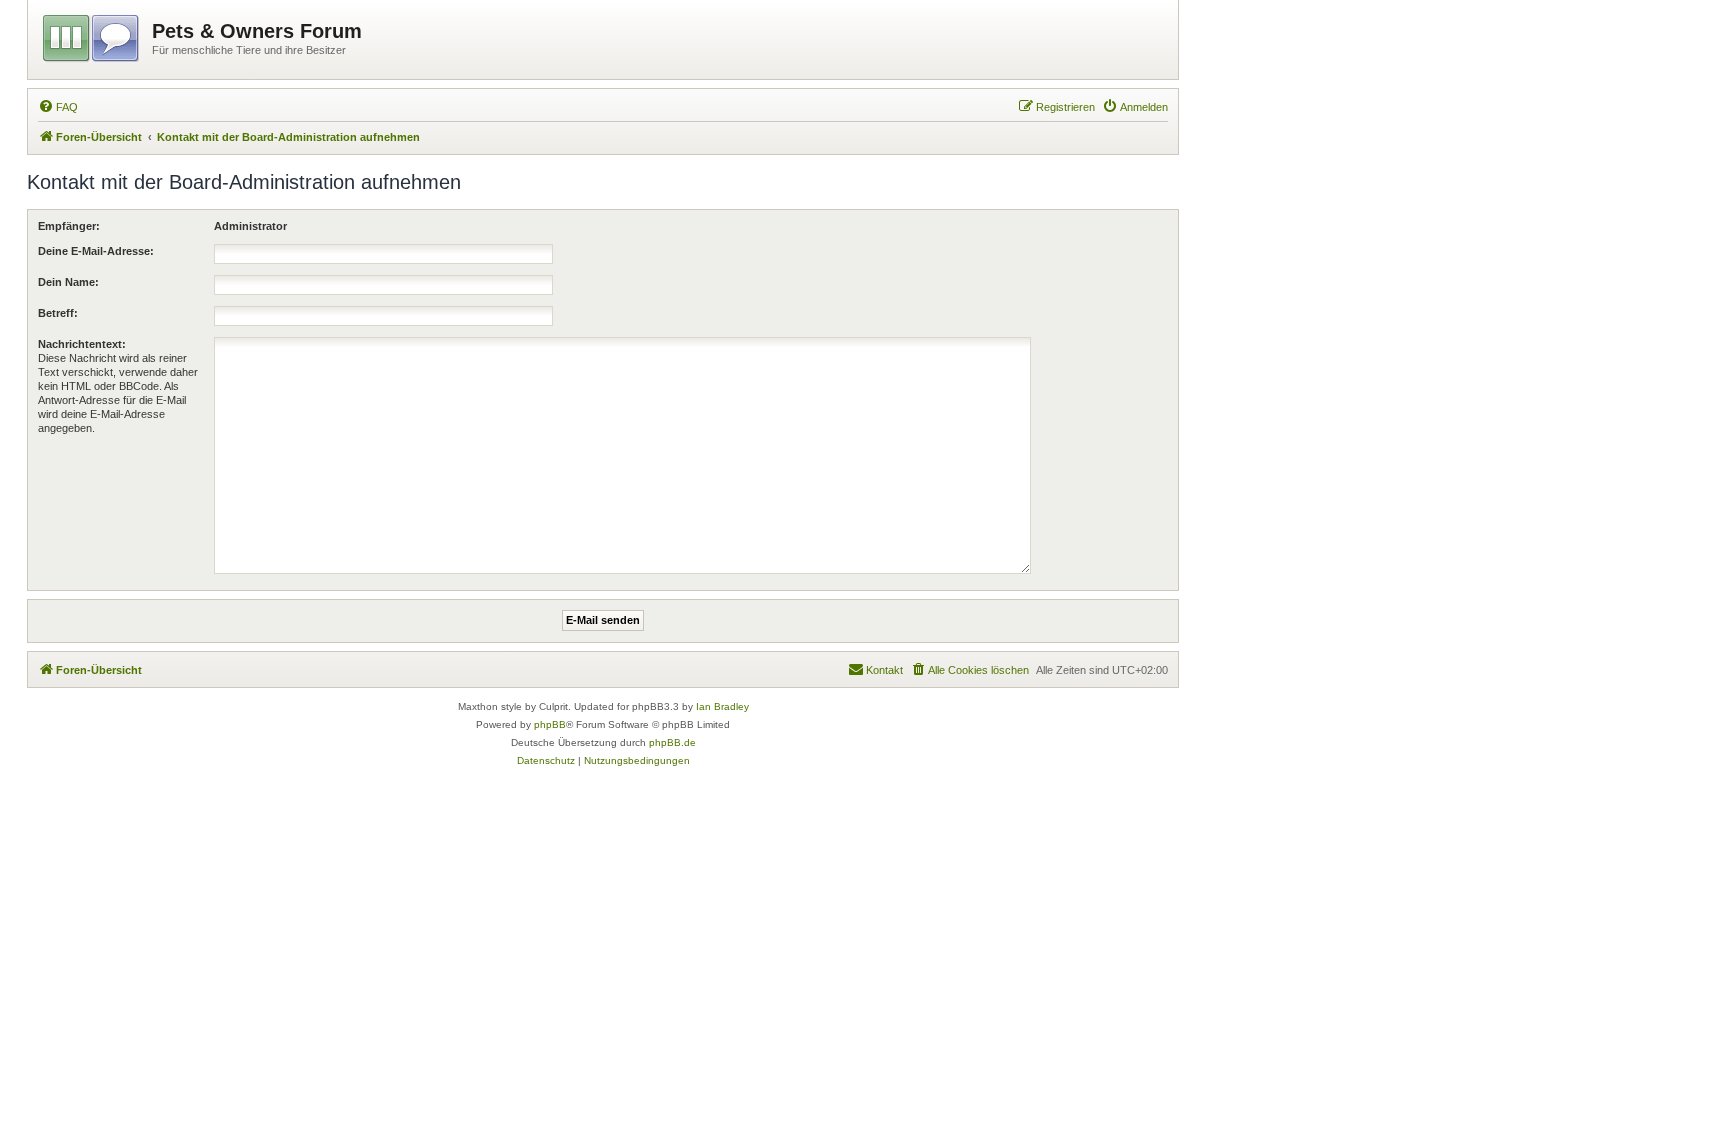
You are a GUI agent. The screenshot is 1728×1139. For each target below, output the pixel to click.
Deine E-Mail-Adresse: (96, 251)
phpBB (550, 724)
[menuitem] (58, 107)
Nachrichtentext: (82, 344)
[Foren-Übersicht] (92, 35)
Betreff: (58, 313)
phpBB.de (672, 742)
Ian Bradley (722, 706)
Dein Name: (68, 282)
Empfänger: (69, 226)
